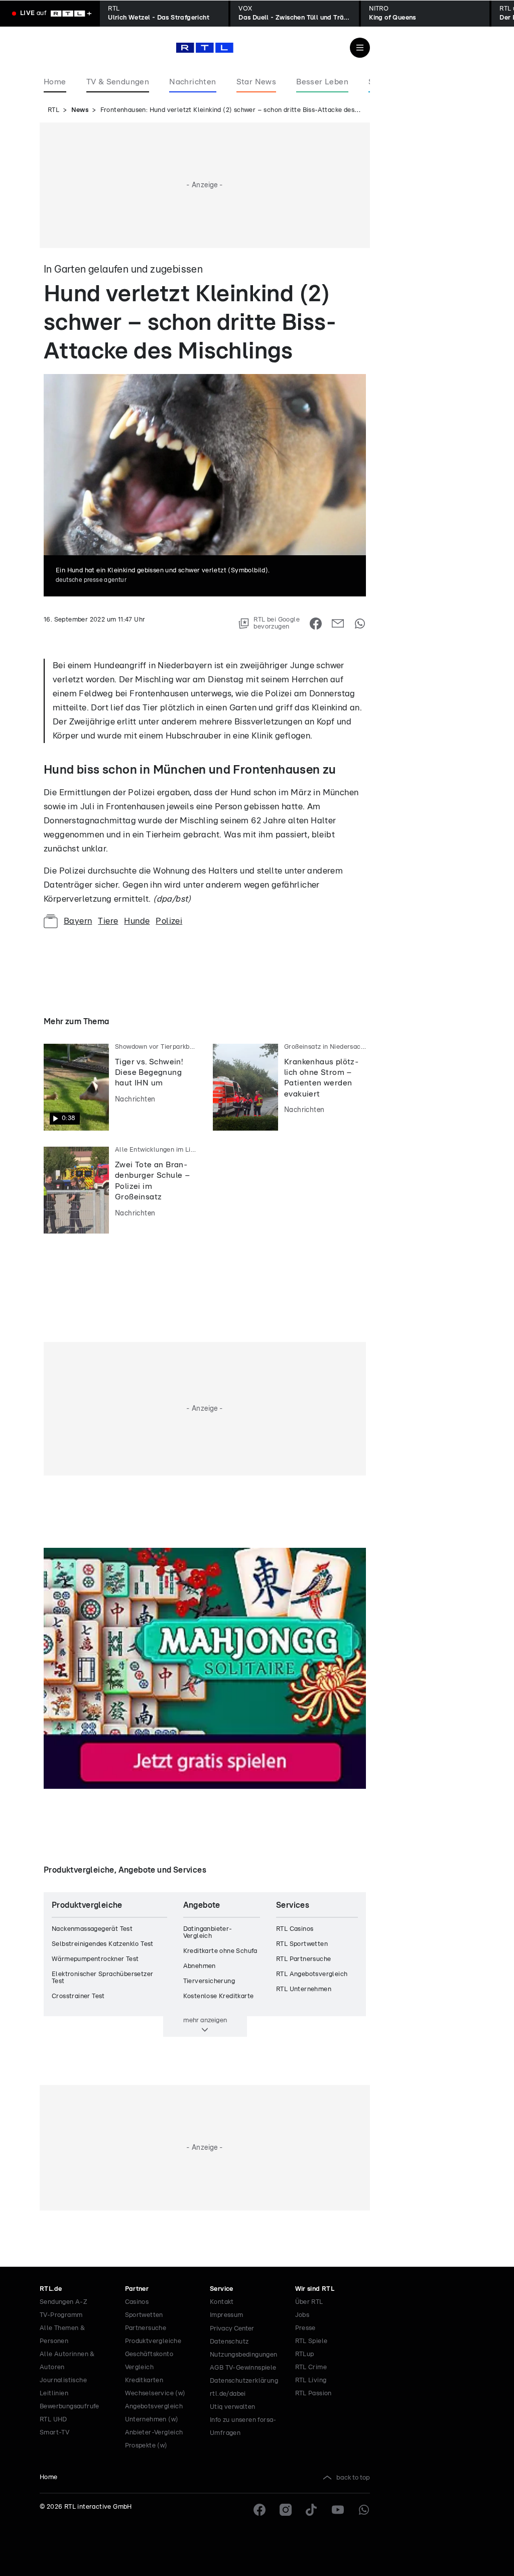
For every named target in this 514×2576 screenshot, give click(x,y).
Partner (137, 2289)
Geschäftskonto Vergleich (149, 2361)
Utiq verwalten (233, 2407)
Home (49, 2477)
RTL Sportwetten (302, 1944)
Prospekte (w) (146, 2446)
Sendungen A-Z (63, 2302)
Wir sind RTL (315, 2289)
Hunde (137, 921)
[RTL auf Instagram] (286, 2510)
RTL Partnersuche (303, 1959)
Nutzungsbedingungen (244, 2355)
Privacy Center (232, 2328)
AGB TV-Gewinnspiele (243, 2368)
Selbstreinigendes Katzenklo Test (103, 1944)
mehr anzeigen (205, 2020)
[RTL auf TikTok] (312, 2510)
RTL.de (51, 2289)
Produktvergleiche (153, 2341)
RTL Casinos (295, 1929)
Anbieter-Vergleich (154, 2433)
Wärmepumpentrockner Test (95, 1959)
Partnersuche (146, 2328)
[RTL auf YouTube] (338, 2510)
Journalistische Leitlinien (63, 2387)
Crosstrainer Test (78, 1996)
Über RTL (309, 2302)
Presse (305, 2328)
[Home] (205, 48)
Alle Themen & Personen (62, 2335)
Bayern (78, 921)
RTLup (305, 2354)
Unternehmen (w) (152, 2420)
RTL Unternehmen (304, 1989)
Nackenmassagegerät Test (92, 1929)
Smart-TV (54, 2433)
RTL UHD (53, 2420)
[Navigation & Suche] (360, 48)
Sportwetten (144, 2315)
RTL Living (311, 2380)
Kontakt (222, 2302)
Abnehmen (200, 1966)
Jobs (302, 2315)
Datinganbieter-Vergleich (208, 1933)
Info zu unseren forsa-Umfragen (243, 2427)
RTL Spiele (311, 2341)
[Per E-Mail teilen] (338, 624)
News (80, 110)
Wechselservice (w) (155, 2394)
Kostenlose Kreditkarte (219, 1996)
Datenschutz (229, 2342)
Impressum (227, 2315)
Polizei (169, 921)
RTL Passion (313, 2394)
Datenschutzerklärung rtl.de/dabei (244, 2387)
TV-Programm (61, 2315)
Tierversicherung (209, 1981)
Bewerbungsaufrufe (70, 2407)
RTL (53, 110)
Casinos (137, 2302)
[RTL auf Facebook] (260, 2510)
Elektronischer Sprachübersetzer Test (102, 1978)
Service (222, 2289)
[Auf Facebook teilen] (316, 624)
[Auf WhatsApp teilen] (360, 624)
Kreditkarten (144, 2380)
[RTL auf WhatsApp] (364, 2510)
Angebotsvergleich (154, 2407)
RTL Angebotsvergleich (312, 1974)
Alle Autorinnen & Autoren (67, 2361)
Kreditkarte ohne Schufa (220, 1951)
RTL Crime (311, 2367)
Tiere (108, 921)
